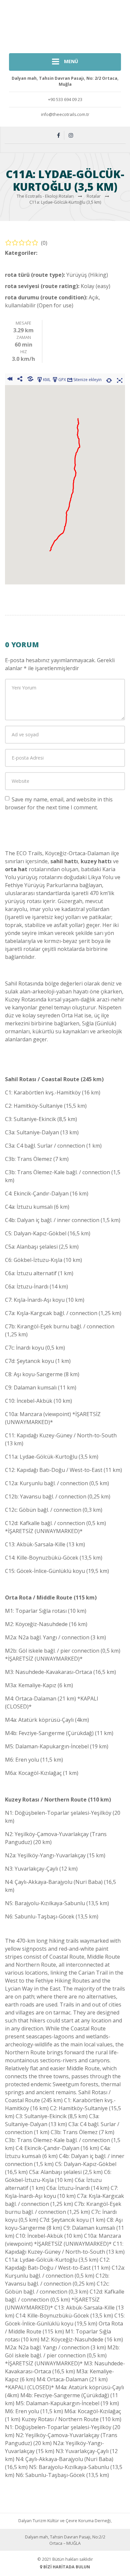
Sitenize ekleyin (87, 380)
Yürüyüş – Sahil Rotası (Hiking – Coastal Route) (55, 261)
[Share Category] (30, 379)
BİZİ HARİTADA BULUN (66, 2567)
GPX (62, 380)
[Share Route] (20, 379)
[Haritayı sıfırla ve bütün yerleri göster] (109, 379)
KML (47, 380)
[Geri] (9, 379)
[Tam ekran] (120, 379)
